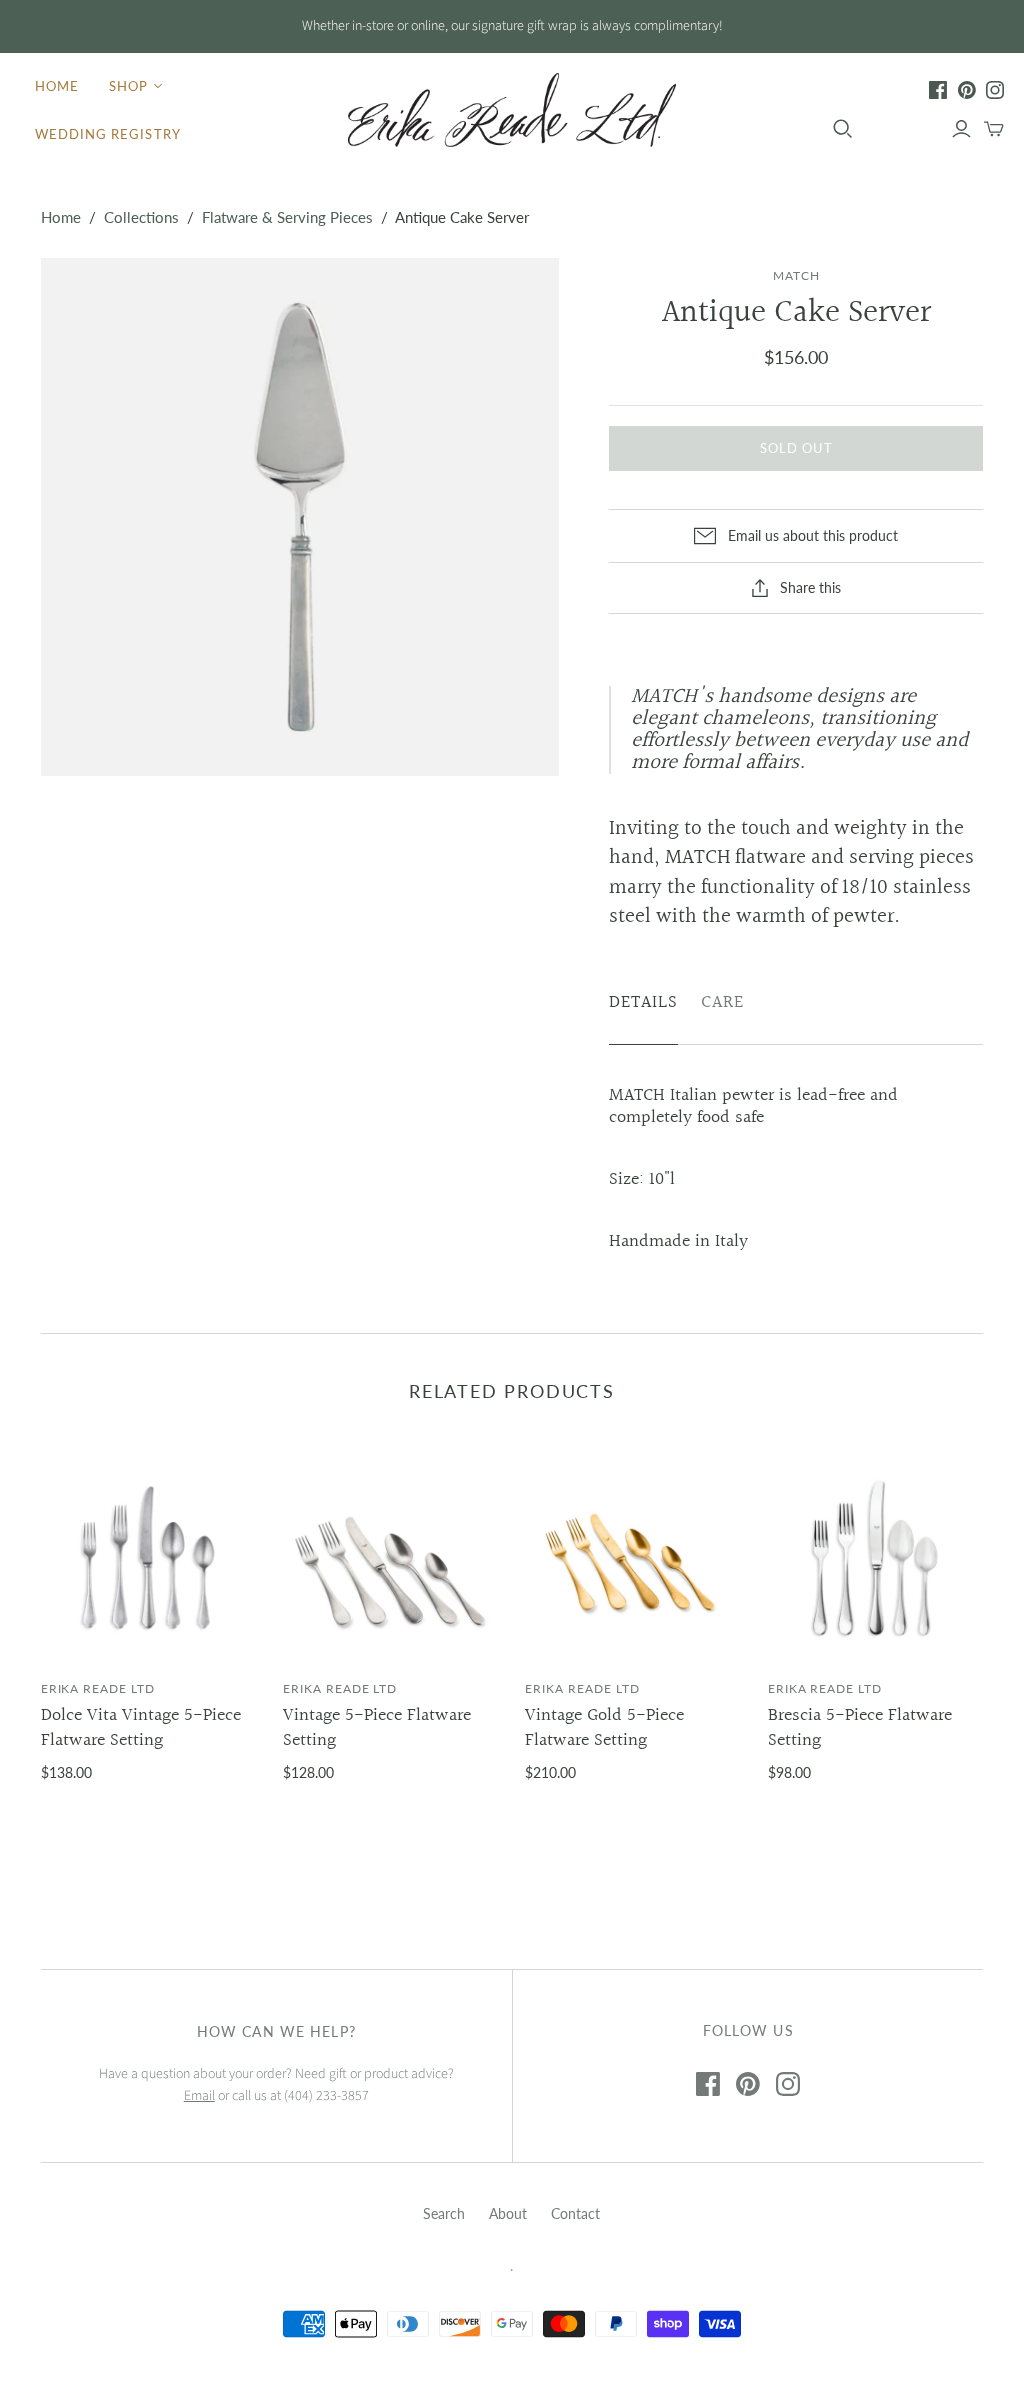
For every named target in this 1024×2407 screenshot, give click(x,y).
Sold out (796, 448)
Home (57, 86)
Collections (141, 217)
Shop (128, 86)
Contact (575, 2213)
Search (444, 2213)
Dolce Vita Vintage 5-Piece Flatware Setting (141, 1728)
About (508, 2213)
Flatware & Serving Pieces (287, 217)
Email (199, 2096)
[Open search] (843, 129)
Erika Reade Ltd (98, 1688)
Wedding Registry (108, 134)
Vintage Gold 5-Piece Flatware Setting (604, 1728)
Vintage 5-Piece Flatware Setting (377, 1728)
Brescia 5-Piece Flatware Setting (860, 1728)
